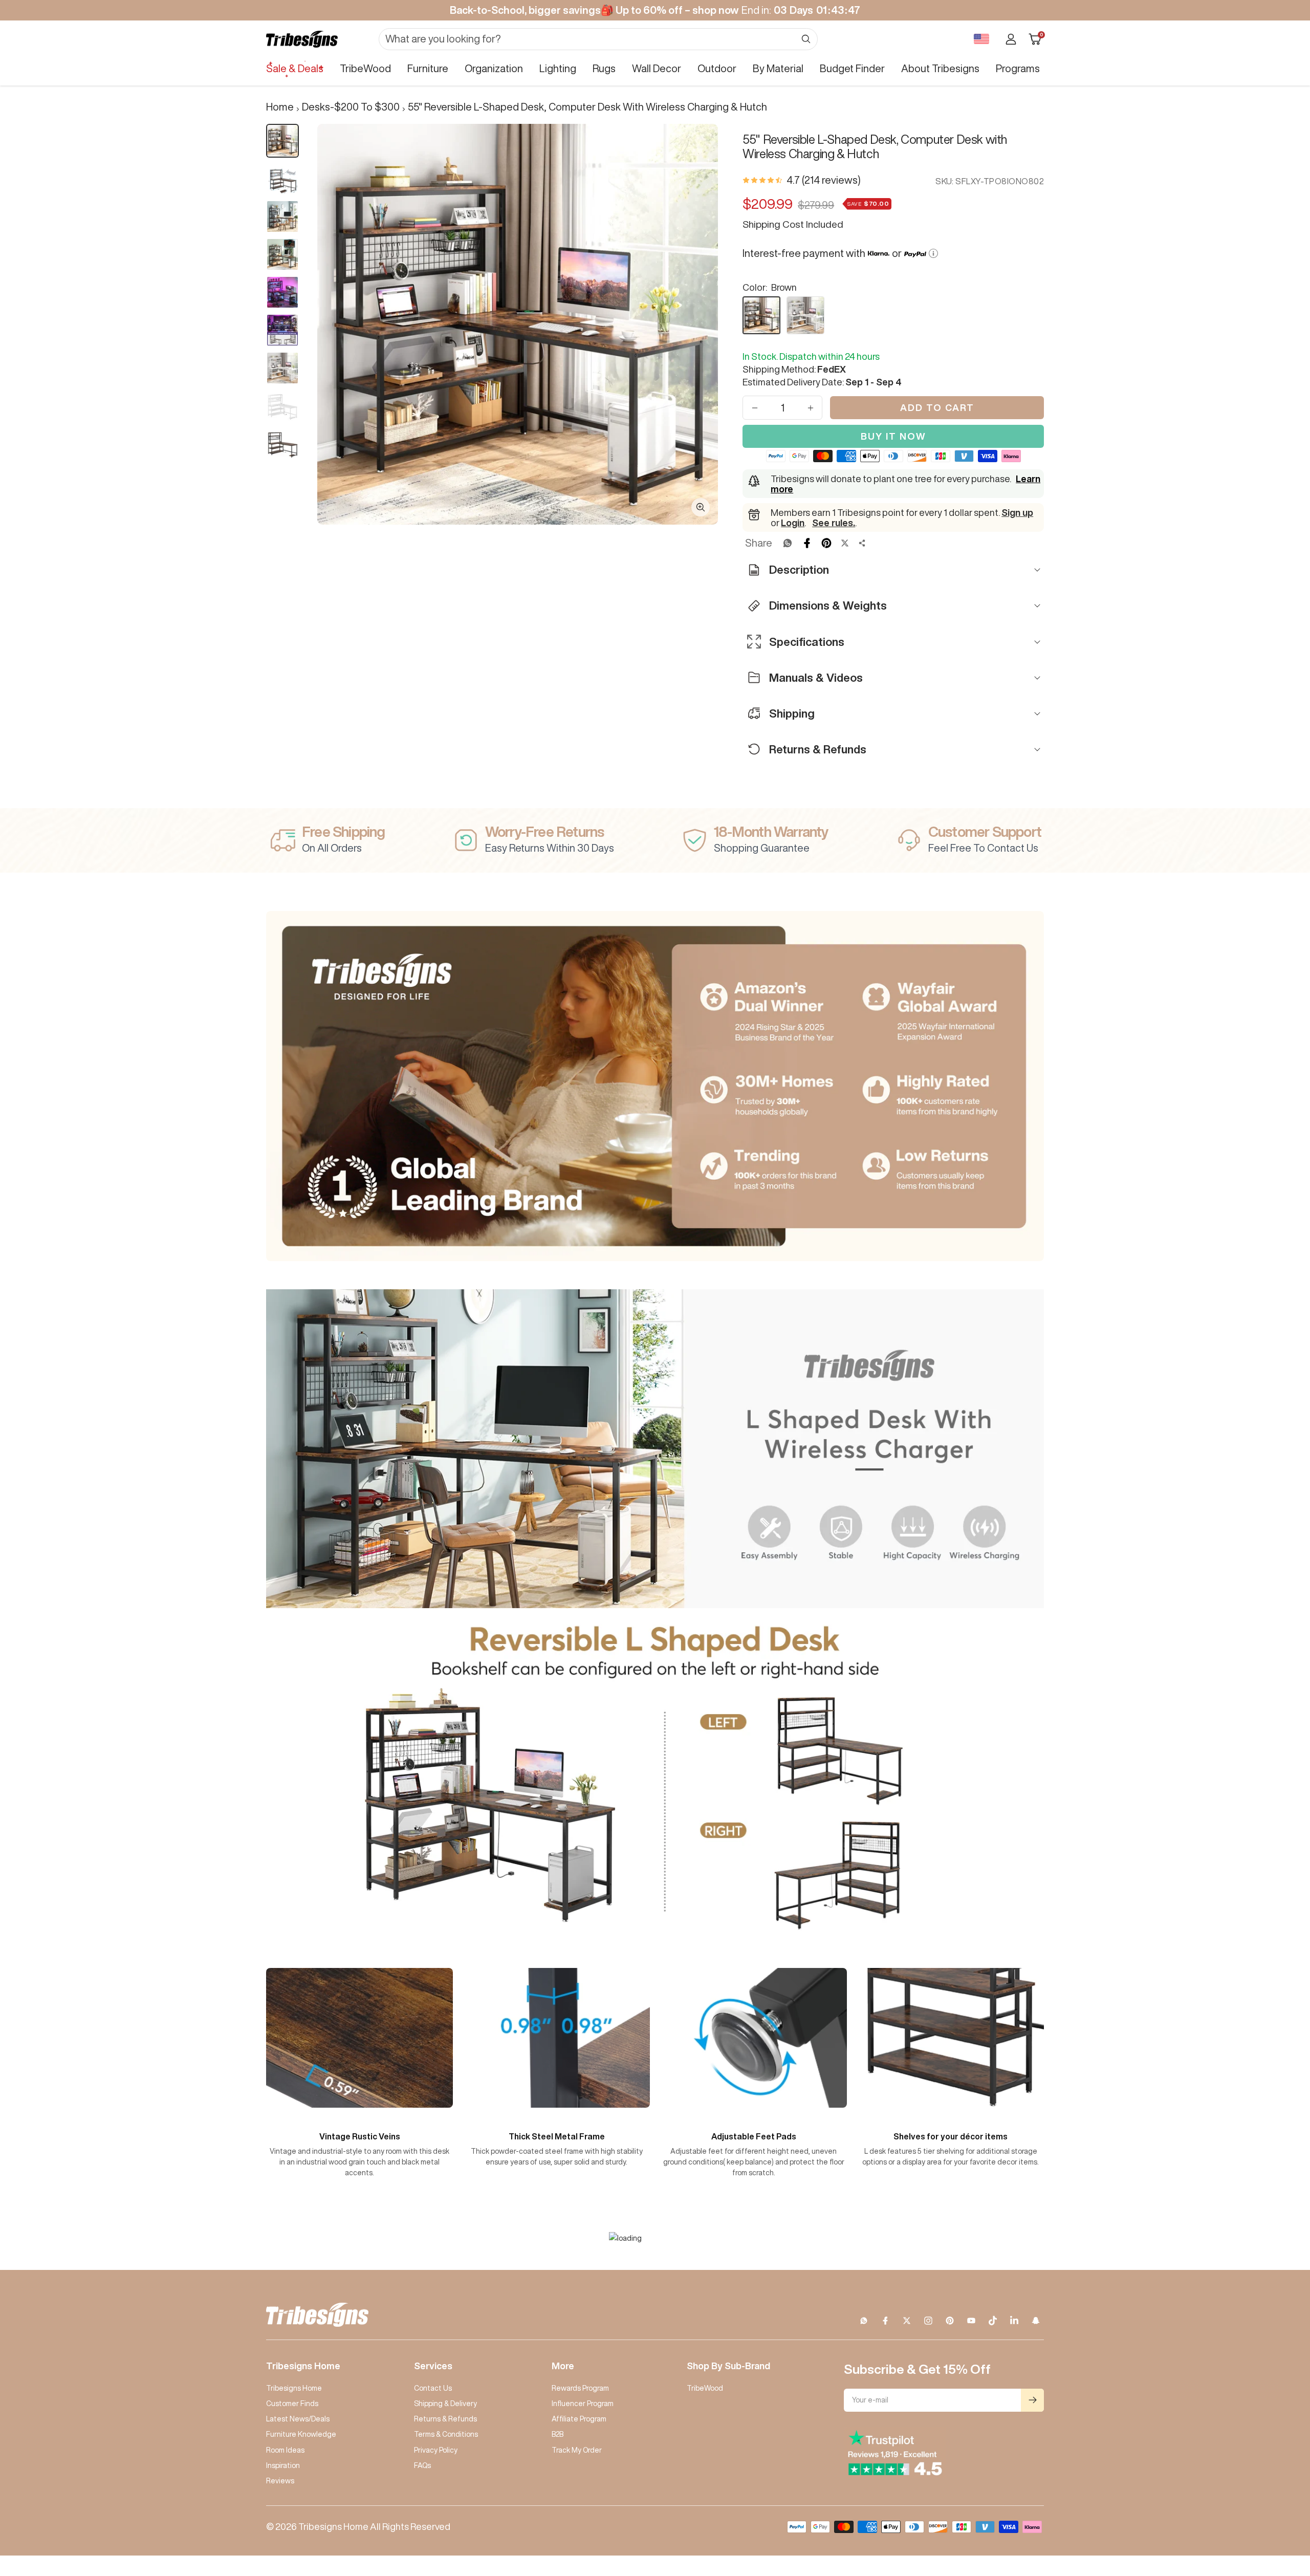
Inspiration (283, 2465)
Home (280, 107)
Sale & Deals (295, 68)
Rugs (604, 68)
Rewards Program (580, 2388)
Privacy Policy (436, 2450)
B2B (558, 2434)
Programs (1018, 68)
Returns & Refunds (445, 2419)
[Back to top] (1267, 2506)
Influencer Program (583, 2404)
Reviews (280, 2481)
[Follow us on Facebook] (885, 2321)
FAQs (422, 2465)
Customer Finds (292, 2404)
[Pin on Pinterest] (826, 543)
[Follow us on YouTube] (971, 2321)
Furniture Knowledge (301, 2434)
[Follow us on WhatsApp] (864, 2321)
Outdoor (717, 68)
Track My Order (577, 2450)
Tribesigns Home (294, 2388)
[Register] (1032, 2400)
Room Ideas (285, 2450)
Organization (494, 68)
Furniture (428, 68)
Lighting (558, 68)
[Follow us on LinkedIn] (1014, 2321)
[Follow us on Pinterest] (950, 2321)
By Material (778, 68)
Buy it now (893, 436)
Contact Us (433, 2388)
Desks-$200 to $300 (351, 107)
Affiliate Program (579, 2419)
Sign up (1017, 512)
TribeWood (365, 68)
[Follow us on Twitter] (907, 2321)
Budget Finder (852, 68)
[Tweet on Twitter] (845, 543)
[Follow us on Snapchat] (1036, 2321)
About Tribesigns (940, 68)
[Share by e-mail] (862, 543)
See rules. (834, 523)
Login (793, 523)
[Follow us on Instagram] (928, 2321)
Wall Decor (657, 68)
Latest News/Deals (298, 2419)
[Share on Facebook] (807, 543)
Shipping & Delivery (445, 2404)
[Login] (1011, 39)
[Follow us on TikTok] (993, 2321)
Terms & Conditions (446, 2434)
